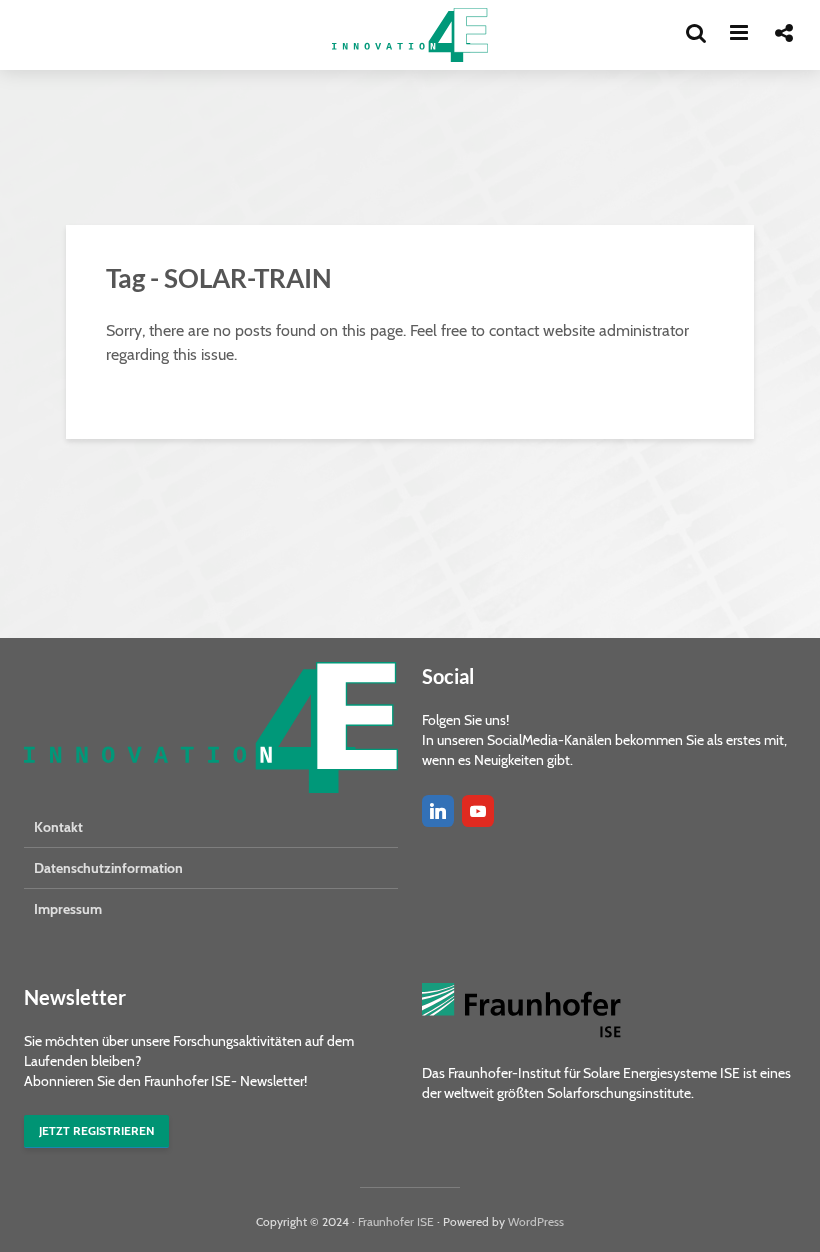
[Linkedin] (438, 811)
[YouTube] (478, 811)
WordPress (536, 1221)
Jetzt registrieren (96, 1130)
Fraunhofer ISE (396, 1221)
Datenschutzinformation (108, 868)
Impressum (68, 909)
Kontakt (58, 827)
